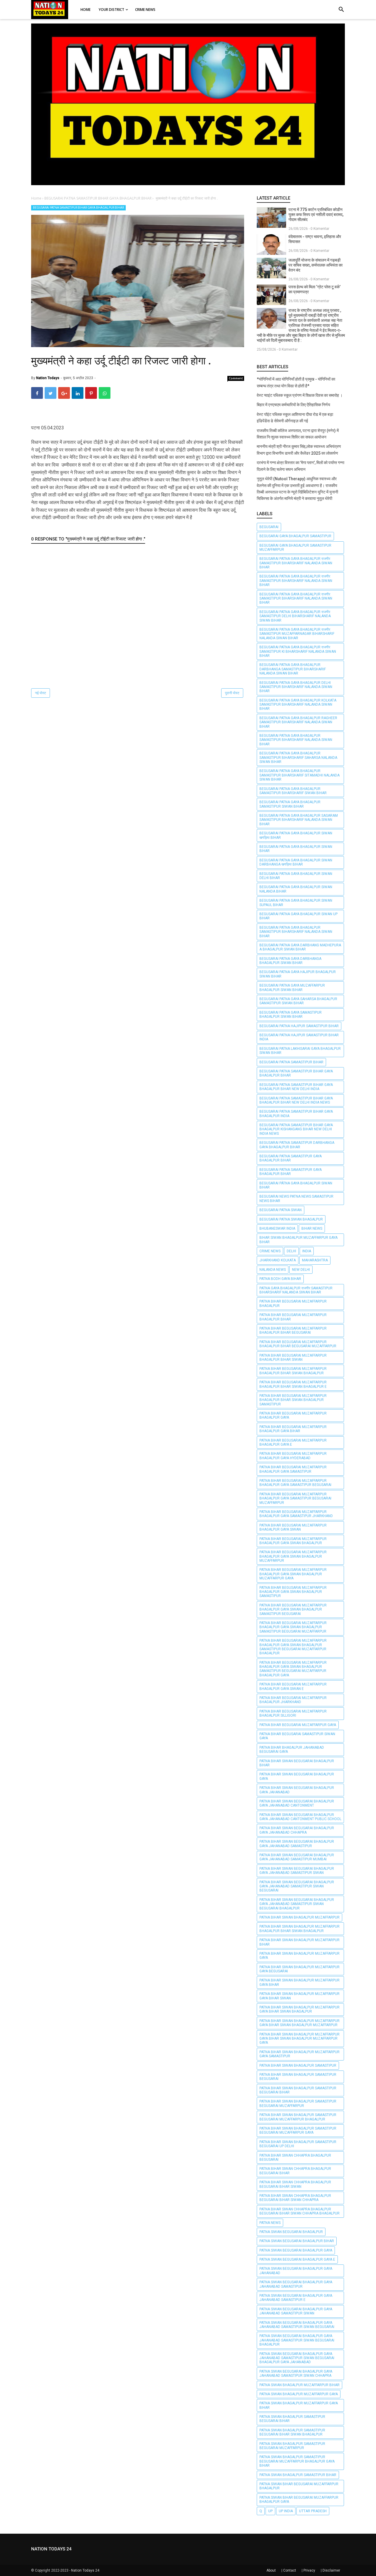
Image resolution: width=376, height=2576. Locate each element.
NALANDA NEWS (273, 1270)
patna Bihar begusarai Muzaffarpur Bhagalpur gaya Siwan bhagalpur (293, 1541)
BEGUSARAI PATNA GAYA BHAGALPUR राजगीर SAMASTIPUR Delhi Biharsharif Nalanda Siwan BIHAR (295, 616)
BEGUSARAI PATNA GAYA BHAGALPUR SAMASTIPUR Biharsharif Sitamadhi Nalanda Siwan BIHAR (299, 775)
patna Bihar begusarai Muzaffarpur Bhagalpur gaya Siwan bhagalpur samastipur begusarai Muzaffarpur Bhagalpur (293, 1647)
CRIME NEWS (270, 1251)
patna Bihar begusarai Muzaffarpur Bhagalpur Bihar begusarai (293, 1330)
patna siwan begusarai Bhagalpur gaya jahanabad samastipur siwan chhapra (296, 2374)
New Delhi (301, 1270)
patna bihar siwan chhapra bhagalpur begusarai (295, 2157)
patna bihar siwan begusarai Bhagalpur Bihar (297, 1763)
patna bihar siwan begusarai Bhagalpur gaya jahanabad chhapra (297, 1830)
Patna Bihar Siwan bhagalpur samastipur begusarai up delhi (298, 2144)
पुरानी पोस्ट (232, 693)
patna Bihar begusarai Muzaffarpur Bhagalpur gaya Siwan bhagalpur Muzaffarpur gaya (293, 1574)
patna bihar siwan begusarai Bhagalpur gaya (297, 1776)
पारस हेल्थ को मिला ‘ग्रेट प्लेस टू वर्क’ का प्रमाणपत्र (314, 289)
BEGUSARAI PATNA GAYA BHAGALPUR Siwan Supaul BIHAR (296, 903)
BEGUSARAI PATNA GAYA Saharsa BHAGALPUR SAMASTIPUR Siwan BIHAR (298, 1001)
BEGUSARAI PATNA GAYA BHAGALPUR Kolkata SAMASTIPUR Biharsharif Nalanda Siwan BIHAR (298, 705)
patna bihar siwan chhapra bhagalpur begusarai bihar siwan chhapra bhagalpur (299, 2211)
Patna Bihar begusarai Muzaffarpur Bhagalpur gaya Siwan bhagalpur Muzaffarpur (293, 1556)
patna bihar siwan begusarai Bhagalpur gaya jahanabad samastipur (297, 1844)
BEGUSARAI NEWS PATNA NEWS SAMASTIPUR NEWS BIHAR (296, 1199)
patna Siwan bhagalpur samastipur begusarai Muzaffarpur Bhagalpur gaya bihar (297, 2461)
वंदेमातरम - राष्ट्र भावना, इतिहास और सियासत (315, 239)
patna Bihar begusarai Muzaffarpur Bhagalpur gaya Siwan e (293, 1686)
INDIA (307, 1251)
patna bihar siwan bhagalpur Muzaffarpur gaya (299, 1956)
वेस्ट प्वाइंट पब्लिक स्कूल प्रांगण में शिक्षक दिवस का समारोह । (300, 395)
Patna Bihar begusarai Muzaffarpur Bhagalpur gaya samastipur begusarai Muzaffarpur (295, 1498)
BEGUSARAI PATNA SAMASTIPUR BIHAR (291, 1062)
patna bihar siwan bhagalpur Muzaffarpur (299, 1917)
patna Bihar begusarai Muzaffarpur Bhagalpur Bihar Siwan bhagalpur (293, 1371)
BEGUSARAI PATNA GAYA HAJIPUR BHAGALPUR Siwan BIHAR (298, 974)
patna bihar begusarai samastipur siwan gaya (297, 1736)
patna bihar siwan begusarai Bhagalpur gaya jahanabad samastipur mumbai (297, 1857)
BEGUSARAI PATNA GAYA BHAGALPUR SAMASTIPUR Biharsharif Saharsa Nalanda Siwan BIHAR (298, 758)
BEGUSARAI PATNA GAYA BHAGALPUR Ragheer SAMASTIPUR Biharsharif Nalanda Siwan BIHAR (298, 722)
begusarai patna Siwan (281, 1210)
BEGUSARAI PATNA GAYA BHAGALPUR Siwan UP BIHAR (298, 916)
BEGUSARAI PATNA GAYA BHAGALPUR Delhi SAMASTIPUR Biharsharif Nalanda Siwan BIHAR (296, 687)
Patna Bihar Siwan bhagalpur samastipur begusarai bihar (298, 2090)
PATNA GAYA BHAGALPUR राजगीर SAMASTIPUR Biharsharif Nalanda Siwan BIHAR (296, 1290)
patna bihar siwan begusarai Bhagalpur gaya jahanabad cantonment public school (300, 1817)
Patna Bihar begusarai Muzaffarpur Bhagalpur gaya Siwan (293, 1527)
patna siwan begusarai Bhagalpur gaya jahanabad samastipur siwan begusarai (297, 2325)
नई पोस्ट (41, 693)
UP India (286, 2511)
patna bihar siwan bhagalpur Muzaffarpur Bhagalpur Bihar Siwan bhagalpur (299, 1929)
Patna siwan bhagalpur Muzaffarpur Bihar (299, 2385)
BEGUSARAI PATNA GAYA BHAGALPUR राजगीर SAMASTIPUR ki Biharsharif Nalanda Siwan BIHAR (298, 651)
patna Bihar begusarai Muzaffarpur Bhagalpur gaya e (293, 1442)
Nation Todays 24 (85, 2570)
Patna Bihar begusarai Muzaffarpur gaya (298, 1725)
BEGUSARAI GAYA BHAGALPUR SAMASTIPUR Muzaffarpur (295, 548)
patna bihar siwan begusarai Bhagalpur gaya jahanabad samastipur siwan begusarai (297, 1886)
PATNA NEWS (270, 2223)
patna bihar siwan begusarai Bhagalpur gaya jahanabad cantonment (297, 1803)
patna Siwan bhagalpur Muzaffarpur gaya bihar (299, 2405)
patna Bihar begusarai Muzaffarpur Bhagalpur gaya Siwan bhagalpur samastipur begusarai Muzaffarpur (293, 1627)
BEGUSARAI (269, 527)
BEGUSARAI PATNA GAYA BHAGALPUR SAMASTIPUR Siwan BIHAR (290, 804)
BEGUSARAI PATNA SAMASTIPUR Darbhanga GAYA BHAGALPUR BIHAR (297, 1145)
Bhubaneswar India (277, 1228)
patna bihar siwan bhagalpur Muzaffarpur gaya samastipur (299, 2054)
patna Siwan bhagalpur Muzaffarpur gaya (299, 2394)
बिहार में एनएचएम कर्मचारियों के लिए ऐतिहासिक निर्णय (293, 405)
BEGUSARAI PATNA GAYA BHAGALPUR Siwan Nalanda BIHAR (296, 889)
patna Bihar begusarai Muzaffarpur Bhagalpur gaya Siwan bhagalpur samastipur (293, 1592)
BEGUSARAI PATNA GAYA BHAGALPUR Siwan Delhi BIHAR (296, 876)
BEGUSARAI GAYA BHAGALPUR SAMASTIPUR (295, 536)
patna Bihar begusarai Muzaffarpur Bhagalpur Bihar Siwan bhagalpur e (293, 1384)
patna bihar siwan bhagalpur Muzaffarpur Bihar (299, 1942)
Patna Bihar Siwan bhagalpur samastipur (298, 2066)
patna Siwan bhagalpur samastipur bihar (298, 2475)
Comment (236, 378)
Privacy (309, 2570)
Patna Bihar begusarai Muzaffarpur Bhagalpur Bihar (293, 1317)
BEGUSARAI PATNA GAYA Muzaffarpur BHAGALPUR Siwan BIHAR (292, 987)
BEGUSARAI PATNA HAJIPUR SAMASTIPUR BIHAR (299, 1026)
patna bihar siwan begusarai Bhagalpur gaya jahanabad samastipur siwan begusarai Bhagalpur (297, 1904)
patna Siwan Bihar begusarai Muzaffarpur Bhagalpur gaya (299, 2500)
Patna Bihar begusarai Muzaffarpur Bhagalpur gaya (293, 1415)
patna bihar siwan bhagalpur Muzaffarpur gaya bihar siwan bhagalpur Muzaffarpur (299, 2023)
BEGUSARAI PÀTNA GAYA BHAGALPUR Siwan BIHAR (296, 1185)
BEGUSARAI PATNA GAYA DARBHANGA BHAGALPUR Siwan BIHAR (290, 961)
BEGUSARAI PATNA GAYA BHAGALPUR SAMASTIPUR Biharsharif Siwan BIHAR (293, 791)
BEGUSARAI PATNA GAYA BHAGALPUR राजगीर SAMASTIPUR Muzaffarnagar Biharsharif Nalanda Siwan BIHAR (297, 634)
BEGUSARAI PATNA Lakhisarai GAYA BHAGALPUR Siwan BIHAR (300, 1051)
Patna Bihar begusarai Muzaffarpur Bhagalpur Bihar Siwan (293, 1358)
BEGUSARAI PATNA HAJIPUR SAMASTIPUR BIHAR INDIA (299, 1037)
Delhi (291, 1251)
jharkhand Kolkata (278, 1260)
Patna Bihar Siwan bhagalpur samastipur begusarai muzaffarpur (298, 2103)
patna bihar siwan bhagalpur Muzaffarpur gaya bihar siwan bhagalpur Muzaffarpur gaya (299, 2039)
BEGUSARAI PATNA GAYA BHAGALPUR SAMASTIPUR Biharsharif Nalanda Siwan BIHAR (296, 740)
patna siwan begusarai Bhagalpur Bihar (297, 2241)
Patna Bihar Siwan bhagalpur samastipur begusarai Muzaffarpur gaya (298, 2130)
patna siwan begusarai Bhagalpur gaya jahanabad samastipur (296, 2284)
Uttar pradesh (313, 2511)
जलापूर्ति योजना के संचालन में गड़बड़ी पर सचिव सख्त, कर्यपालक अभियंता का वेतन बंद (315, 265)
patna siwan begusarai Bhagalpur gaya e (297, 2259)
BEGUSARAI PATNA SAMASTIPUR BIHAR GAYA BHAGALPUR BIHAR (78, 208)
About (271, 2570)
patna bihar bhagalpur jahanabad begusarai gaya (292, 1750)
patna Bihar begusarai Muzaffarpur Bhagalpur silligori (293, 1713)
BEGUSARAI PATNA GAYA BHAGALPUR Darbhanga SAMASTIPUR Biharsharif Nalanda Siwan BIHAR (293, 669)
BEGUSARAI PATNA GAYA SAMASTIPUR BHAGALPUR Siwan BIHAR (291, 1015)
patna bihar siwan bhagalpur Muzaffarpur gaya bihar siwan (299, 1996)
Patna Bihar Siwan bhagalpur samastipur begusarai (298, 2077)
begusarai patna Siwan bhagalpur (291, 1219)
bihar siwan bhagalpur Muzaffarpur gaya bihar (298, 1240)
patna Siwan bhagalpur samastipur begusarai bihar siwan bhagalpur (292, 2432)
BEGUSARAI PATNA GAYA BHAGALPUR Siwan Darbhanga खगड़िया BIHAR (296, 862)
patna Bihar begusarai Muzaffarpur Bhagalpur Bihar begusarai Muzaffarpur (298, 1344)
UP (270, 2511)
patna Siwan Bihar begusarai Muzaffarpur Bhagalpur (299, 2486)
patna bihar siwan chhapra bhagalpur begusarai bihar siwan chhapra (295, 2198)
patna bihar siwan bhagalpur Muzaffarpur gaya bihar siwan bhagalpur (299, 2009)
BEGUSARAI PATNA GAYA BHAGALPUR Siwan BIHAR (296, 849)
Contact (290, 2570)
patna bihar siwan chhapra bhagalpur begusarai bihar (295, 2171)
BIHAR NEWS (312, 1228)
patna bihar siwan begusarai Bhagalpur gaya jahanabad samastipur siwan (297, 1871)
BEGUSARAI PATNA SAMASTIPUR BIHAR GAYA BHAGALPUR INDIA (296, 1114)
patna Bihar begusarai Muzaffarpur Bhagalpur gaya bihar (293, 1429)
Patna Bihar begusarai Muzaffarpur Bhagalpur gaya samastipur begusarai (295, 1483)
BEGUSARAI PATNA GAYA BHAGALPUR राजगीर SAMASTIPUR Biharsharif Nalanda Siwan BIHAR (296, 563)
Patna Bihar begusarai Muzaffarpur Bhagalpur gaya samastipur (293, 1469)
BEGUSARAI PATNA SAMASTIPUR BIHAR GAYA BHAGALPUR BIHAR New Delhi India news (296, 1100)
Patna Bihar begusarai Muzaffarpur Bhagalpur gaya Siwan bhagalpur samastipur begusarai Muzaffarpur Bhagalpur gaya (293, 1669)
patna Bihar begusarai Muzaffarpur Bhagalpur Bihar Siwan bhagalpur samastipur (293, 1400)
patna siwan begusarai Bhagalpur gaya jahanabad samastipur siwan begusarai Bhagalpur (297, 2340)
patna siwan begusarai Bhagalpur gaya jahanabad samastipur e (296, 2298)
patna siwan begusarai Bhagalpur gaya (296, 2250)
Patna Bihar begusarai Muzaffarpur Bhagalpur (293, 1303)
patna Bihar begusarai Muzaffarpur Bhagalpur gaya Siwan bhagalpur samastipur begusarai (293, 1610)
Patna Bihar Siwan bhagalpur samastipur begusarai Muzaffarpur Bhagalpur (298, 2117)
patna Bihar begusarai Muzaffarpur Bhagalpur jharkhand (293, 1700)
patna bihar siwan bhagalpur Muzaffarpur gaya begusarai (299, 1969)
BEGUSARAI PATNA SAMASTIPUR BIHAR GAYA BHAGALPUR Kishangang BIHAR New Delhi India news (296, 1129)
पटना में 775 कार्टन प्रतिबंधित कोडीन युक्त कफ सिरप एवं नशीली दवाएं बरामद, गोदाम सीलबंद (316, 215)
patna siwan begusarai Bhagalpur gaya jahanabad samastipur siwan (296, 2311)
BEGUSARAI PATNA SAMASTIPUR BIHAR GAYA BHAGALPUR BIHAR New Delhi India (296, 1087)
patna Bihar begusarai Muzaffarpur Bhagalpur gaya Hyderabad (293, 1456)
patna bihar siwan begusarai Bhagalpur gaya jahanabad (297, 1790)
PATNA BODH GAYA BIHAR (280, 1279)
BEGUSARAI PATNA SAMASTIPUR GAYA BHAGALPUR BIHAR (291, 1158)
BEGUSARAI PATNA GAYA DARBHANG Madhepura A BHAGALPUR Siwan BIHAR (300, 947)
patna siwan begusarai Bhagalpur (291, 2232)
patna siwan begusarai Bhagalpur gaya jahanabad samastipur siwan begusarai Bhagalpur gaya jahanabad (297, 2358)
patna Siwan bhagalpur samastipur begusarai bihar (292, 2419)
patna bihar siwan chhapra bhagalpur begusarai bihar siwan (295, 2184)
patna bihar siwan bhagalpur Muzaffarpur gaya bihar (299, 1982)
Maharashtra (315, 1260)
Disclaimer (331, 2570)
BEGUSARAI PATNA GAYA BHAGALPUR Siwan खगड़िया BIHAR (296, 835)
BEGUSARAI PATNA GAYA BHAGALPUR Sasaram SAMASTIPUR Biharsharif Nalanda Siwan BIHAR (299, 820)
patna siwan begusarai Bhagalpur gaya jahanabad (296, 2271)
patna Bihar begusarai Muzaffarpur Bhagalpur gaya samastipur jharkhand (296, 1514)
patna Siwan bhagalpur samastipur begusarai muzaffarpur (292, 2446)
